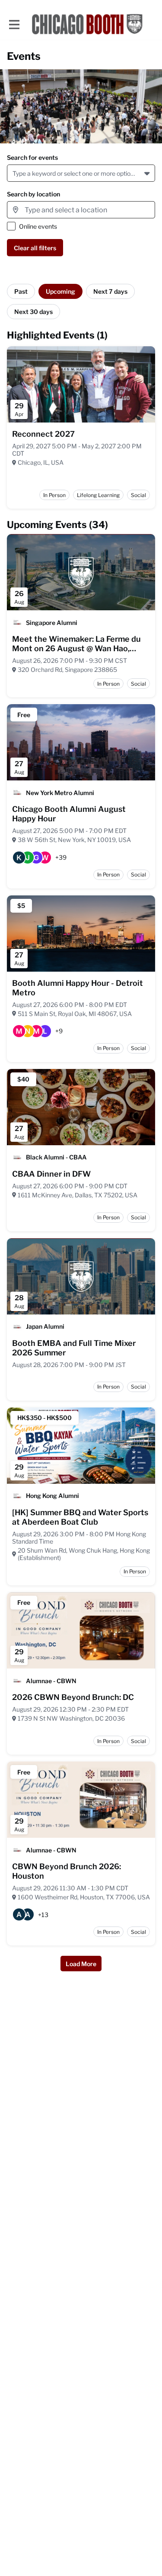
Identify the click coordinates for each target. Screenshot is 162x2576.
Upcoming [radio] (60, 291)
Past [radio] (21, 291)
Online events (38, 226)
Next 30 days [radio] (33, 312)
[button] (148, 173)
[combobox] (14, 173)
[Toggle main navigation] (14, 24)
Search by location (33, 194)
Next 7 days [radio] (110, 291)
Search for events (32, 157)
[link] (43, 434)
